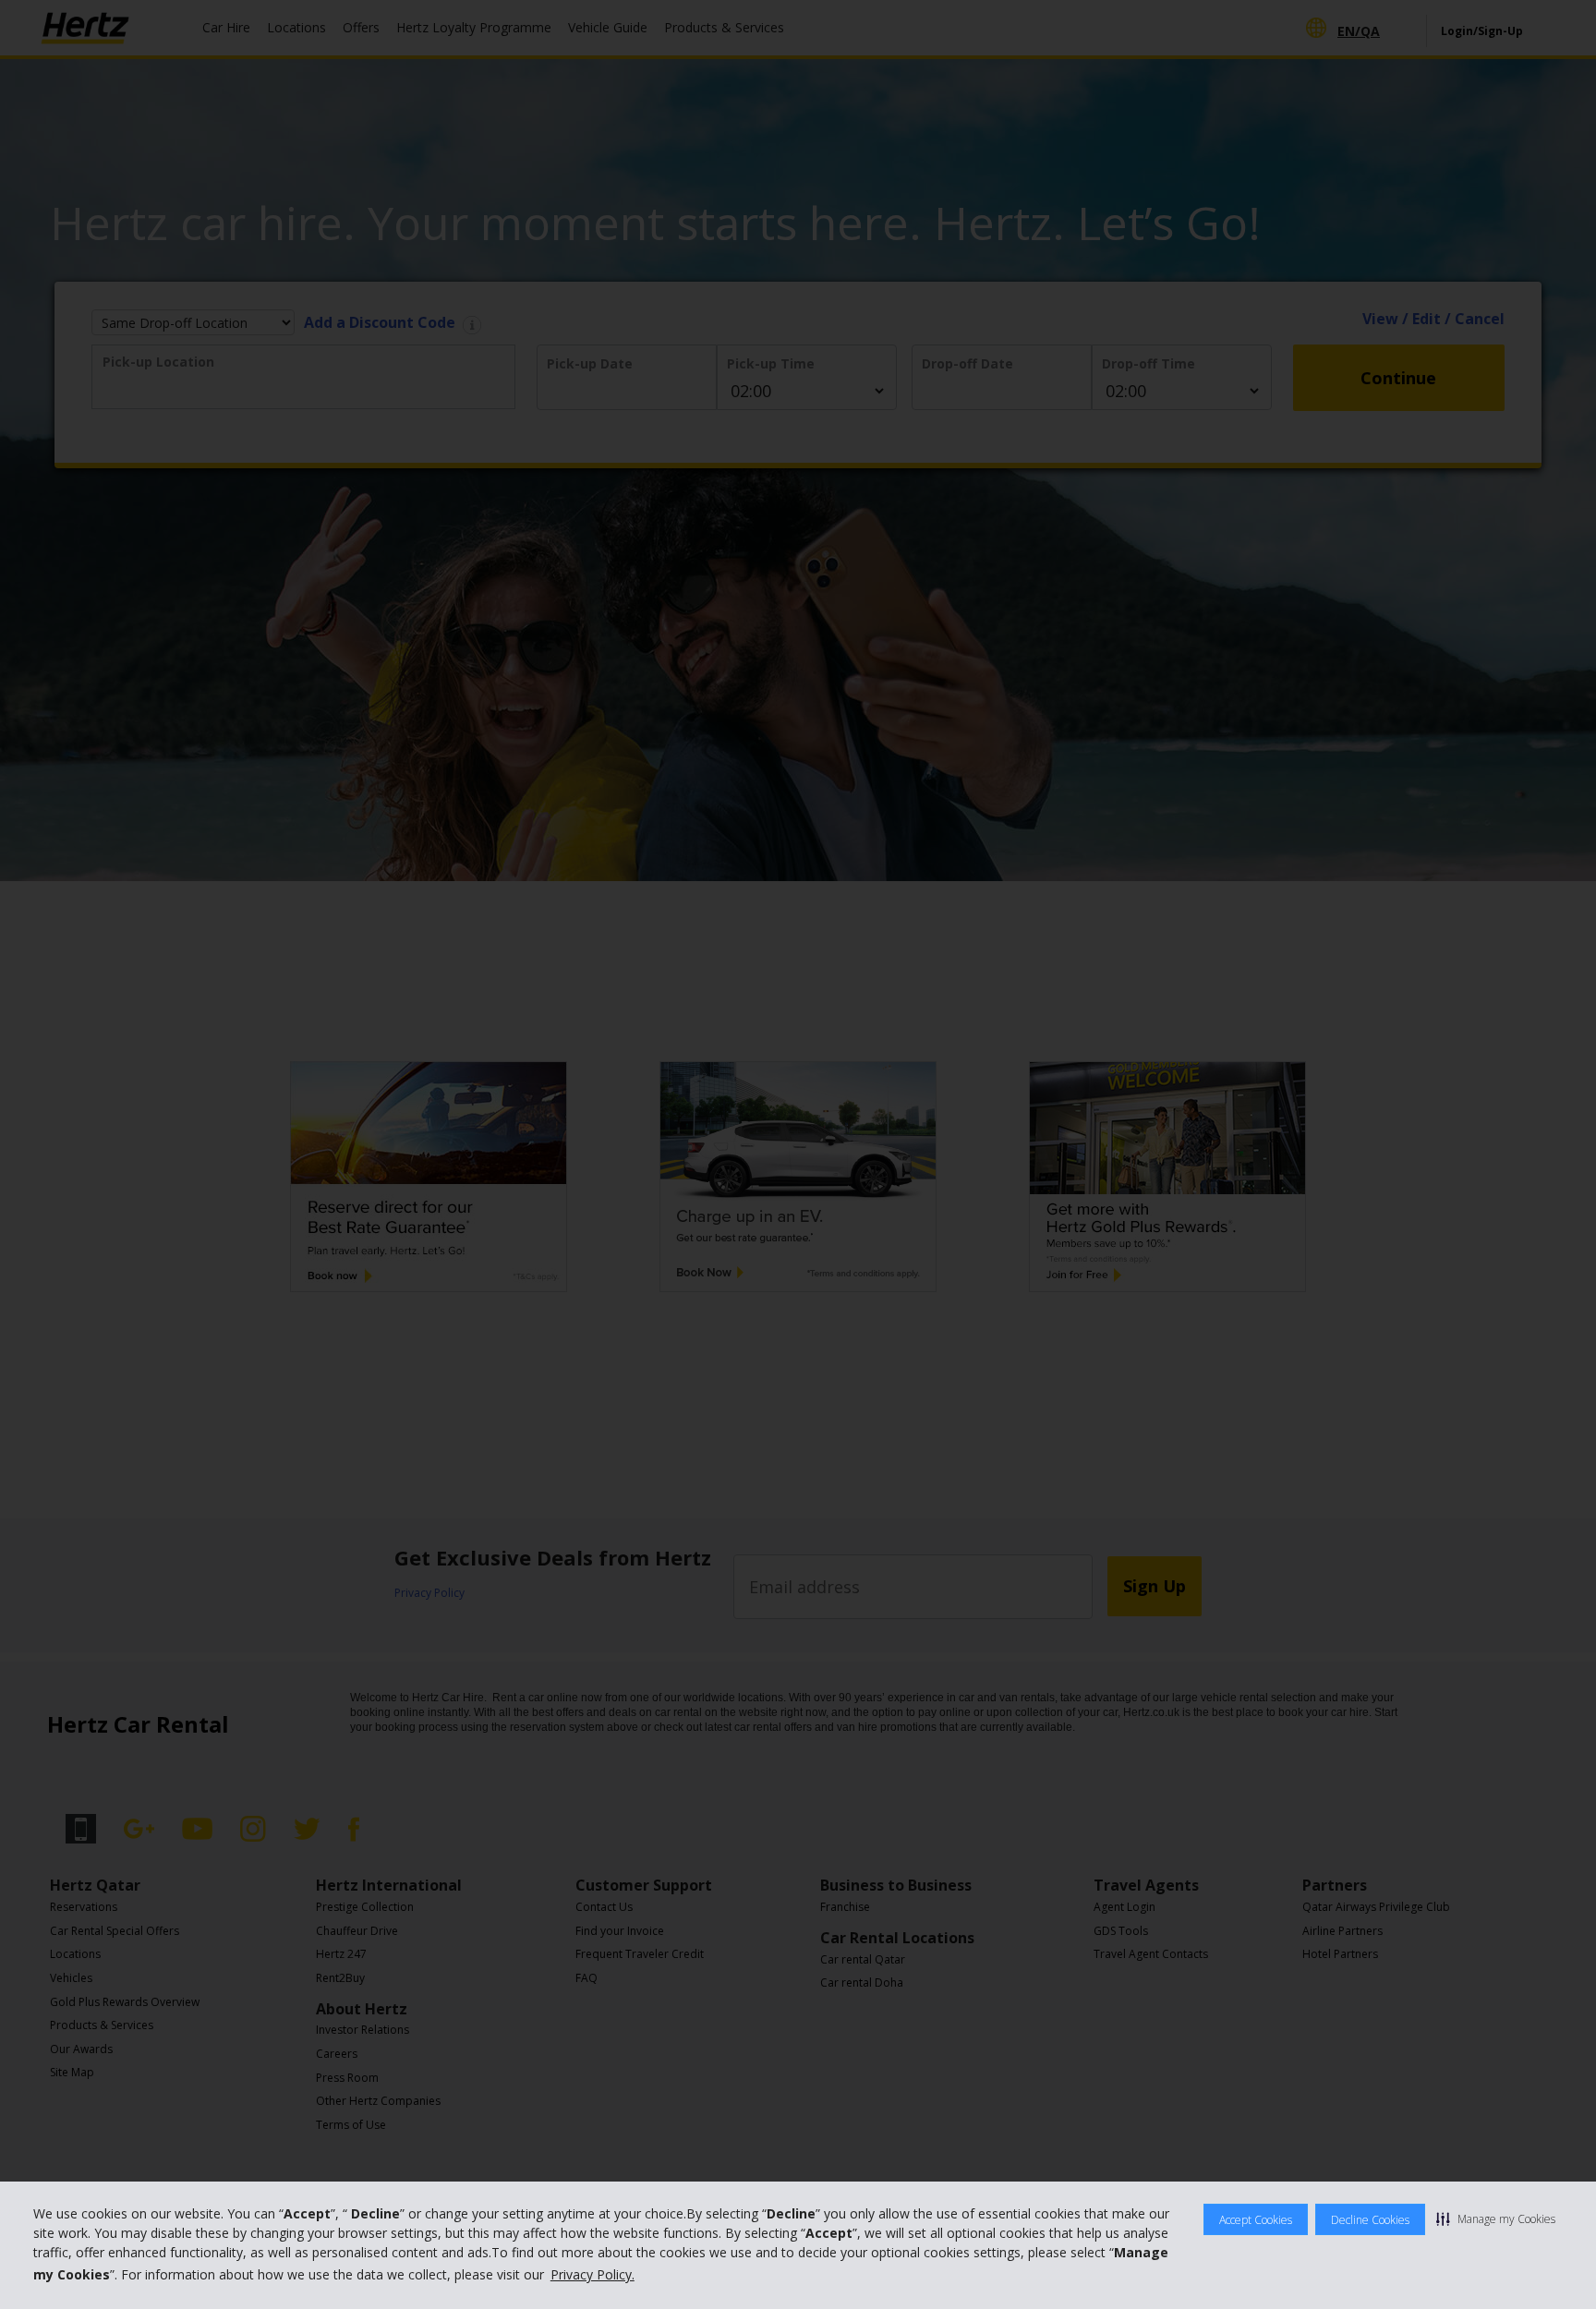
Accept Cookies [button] (1256, 2220)
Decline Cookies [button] (1370, 2220)
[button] (1496, 2218)
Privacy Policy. (592, 2274)
